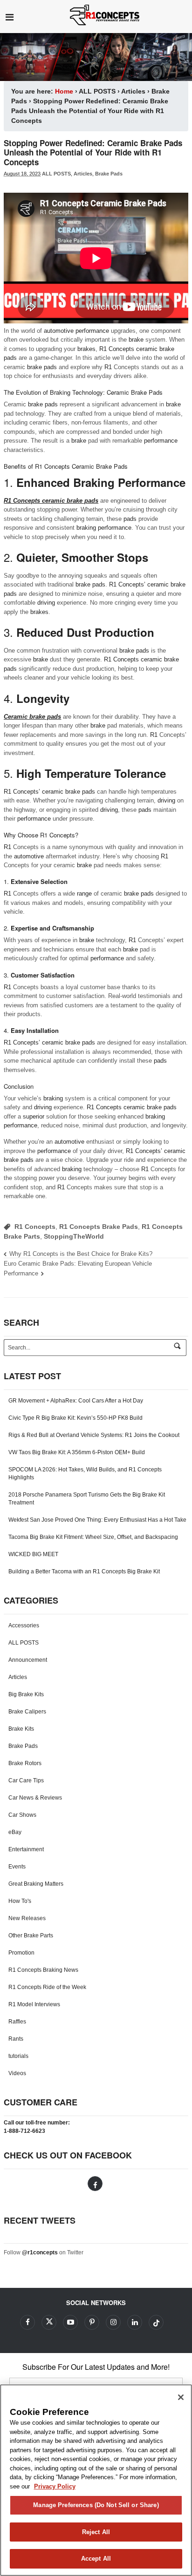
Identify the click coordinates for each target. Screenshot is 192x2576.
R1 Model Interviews (34, 2004)
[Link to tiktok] (156, 2322)
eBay (15, 1832)
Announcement (28, 1660)
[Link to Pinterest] (92, 2322)
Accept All (96, 2559)
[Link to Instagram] (113, 2322)
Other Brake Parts (31, 1935)
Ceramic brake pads (32, 717)
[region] (96, 2480)
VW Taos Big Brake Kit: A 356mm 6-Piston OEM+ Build (77, 1452)
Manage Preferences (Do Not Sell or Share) (96, 2505)
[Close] (181, 2397)
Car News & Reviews (35, 1798)
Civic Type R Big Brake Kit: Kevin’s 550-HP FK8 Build (75, 1418)
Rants (16, 2039)
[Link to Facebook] (95, 2184)
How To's (20, 1901)
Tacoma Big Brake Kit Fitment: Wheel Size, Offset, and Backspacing (93, 1537)
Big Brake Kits (26, 1694)
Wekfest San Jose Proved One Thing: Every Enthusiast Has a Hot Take (97, 1520)
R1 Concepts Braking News (43, 1970)
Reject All (96, 2532)
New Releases (27, 1918)
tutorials (18, 2056)
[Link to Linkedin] (135, 2322)
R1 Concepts (35, 1227)
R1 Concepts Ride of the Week (47, 1987)
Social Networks (96, 2303)
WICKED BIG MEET (33, 1554)
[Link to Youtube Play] (70, 2322)
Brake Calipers (27, 1712)
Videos (17, 2073)
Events (17, 1867)
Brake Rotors (25, 1763)
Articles (133, 91)
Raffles (17, 2022)
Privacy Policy (55, 2486)
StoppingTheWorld (74, 1236)
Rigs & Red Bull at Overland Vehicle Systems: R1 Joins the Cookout (94, 1435)
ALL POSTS (97, 91)
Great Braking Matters (36, 1884)
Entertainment (26, 1849)
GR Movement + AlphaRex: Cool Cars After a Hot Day (76, 1401)
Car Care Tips (26, 1780)
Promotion (21, 1953)
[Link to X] (49, 2322)
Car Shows (22, 1815)
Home (64, 91)
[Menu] (10, 17)
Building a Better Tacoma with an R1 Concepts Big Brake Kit (84, 1571)
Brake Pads (109, 174)
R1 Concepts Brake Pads (99, 1227)
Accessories (24, 1625)
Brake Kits (21, 1729)
